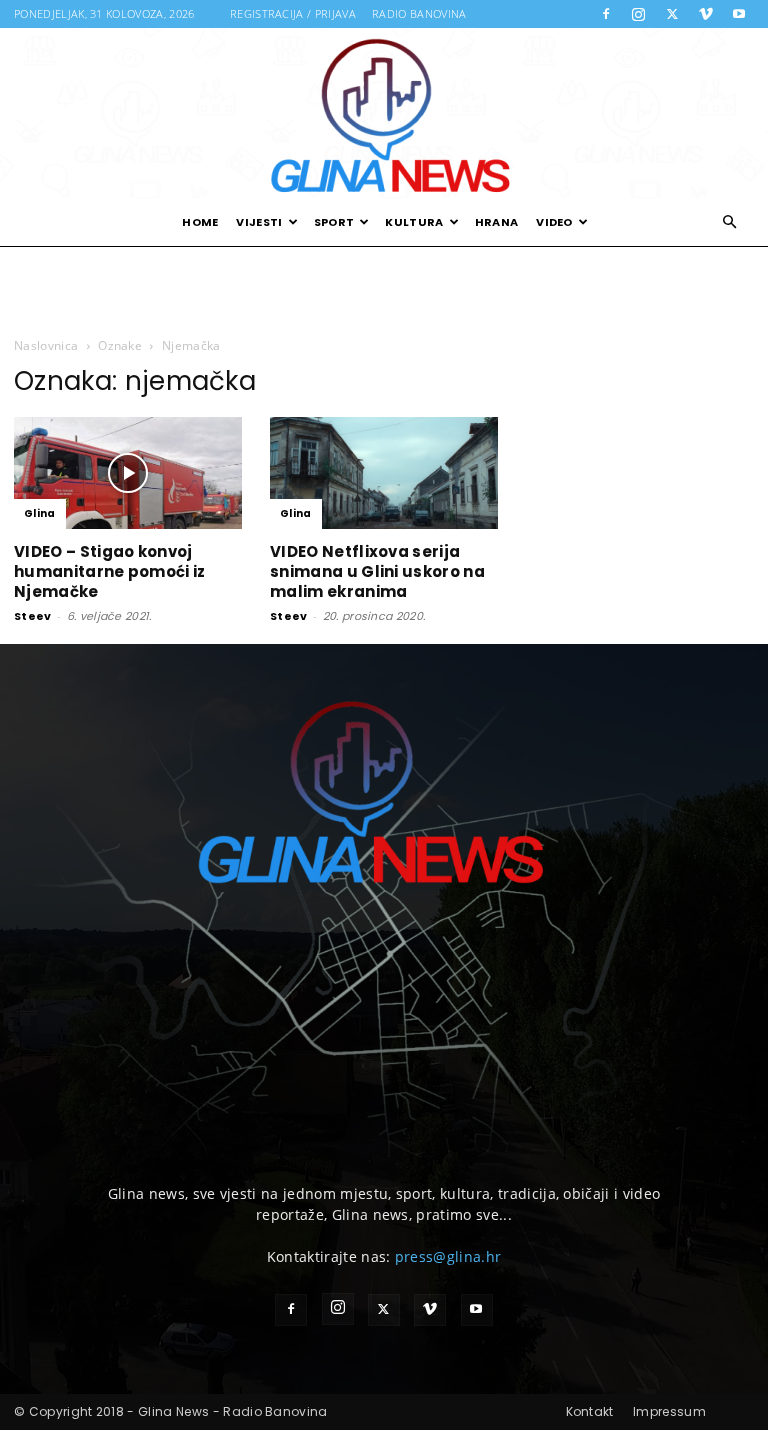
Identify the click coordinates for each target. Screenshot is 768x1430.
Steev (33, 616)
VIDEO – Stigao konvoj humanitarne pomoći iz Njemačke (110, 571)
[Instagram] (639, 14)
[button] (730, 222)
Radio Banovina (419, 13)
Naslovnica (46, 345)
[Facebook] (606, 14)
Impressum (669, 1411)
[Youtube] (739, 14)
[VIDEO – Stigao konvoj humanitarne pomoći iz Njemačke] (128, 473)
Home (200, 222)
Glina (40, 513)
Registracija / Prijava (293, 13)
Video (554, 222)
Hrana (497, 222)
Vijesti (259, 222)
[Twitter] (672, 14)
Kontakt (590, 1411)
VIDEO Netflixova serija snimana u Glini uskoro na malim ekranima (377, 571)
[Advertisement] (384, 290)
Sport (334, 222)
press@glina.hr (448, 1256)
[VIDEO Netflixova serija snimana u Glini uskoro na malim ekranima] (384, 473)
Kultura (414, 222)
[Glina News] (384, 113)
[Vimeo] (706, 14)
